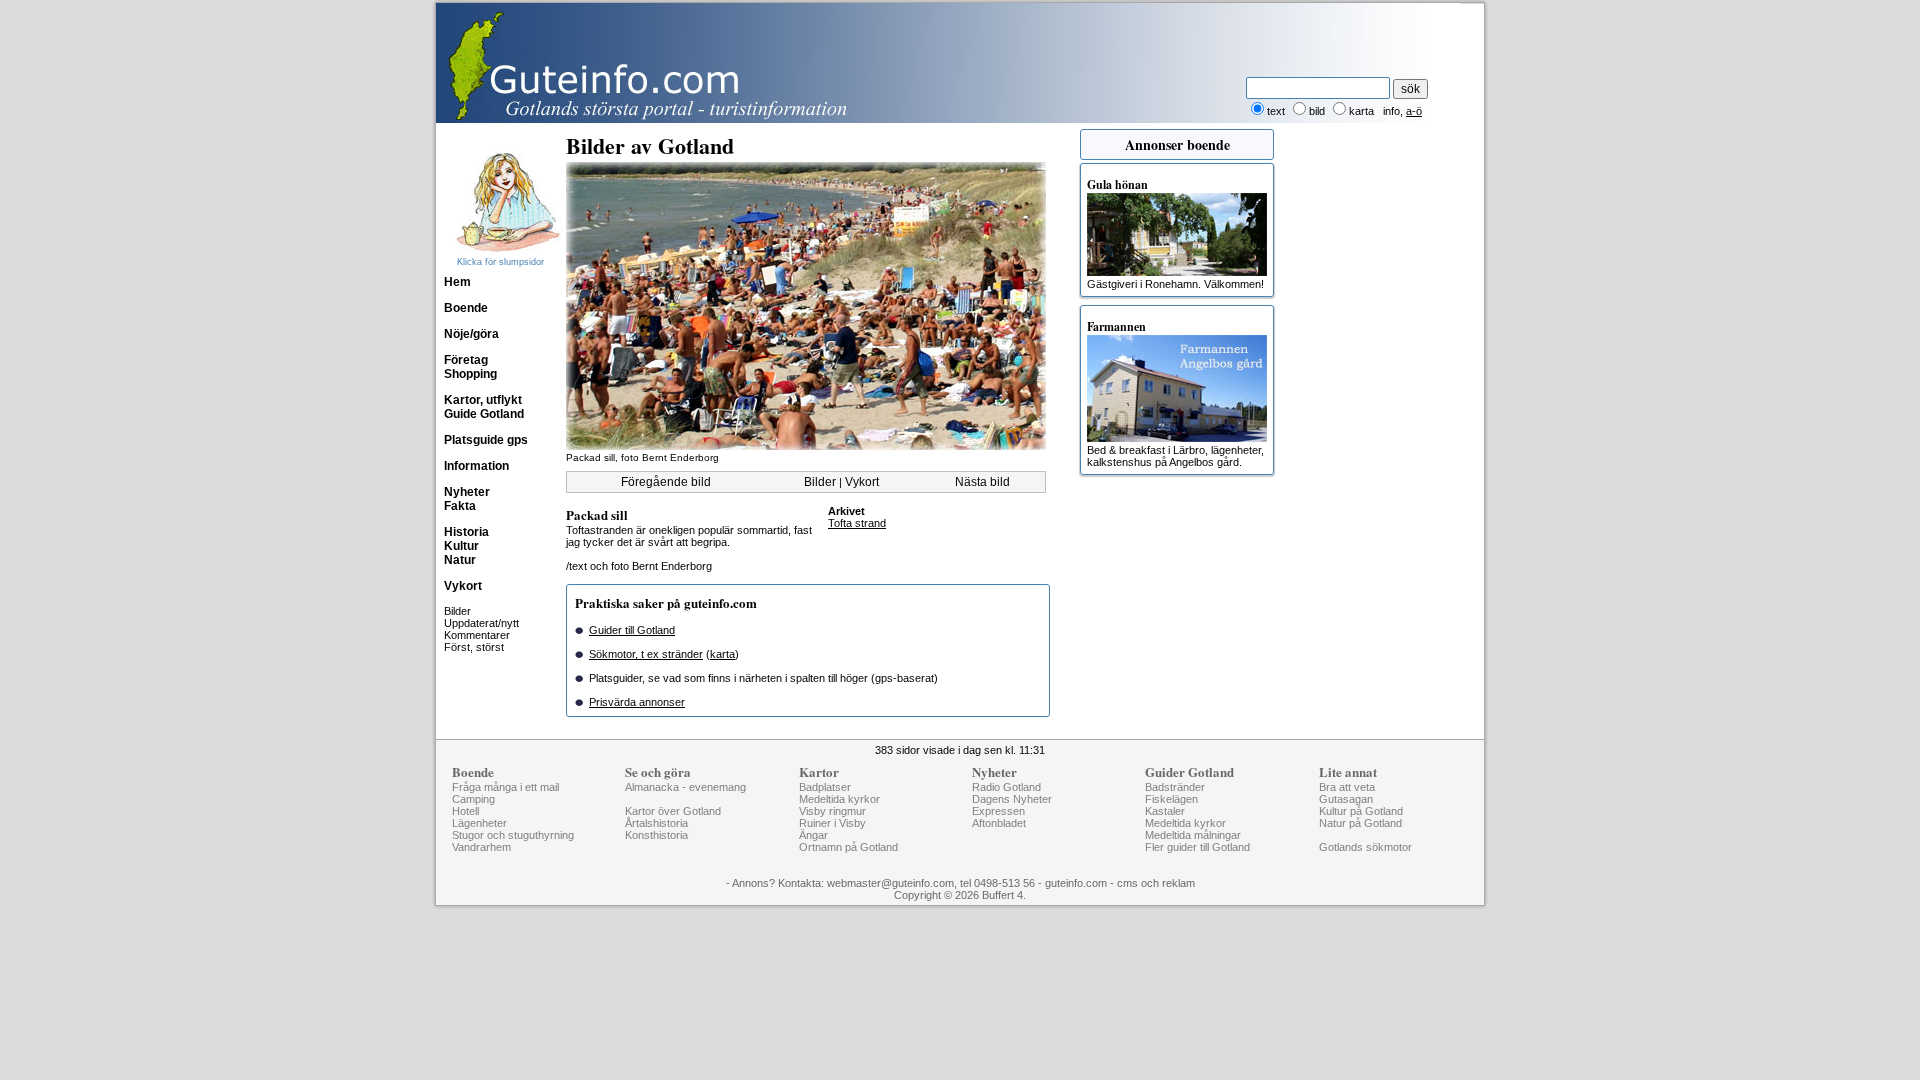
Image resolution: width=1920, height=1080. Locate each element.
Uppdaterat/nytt (481, 623)
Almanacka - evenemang (685, 787)
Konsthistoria (656, 835)
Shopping (470, 374)
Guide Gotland (484, 414)
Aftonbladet (999, 823)
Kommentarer (477, 635)
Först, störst (474, 647)
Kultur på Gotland (1361, 811)
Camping (473, 799)
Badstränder (1175, 787)
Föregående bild (666, 482)
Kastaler (1165, 811)
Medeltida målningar (1193, 835)
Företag (466, 360)
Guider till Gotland (632, 630)
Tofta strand (857, 523)
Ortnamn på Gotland (848, 847)
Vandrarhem (481, 847)
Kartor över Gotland (673, 811)
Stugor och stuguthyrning (513, 835)
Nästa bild (982, 482)
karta (722, 654)
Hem (457, 282)
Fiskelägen (1171, 799)
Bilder (457, 611)
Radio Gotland (1006, 787)
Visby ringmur (832, 811)
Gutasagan (1346, 799)
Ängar (813, 835)
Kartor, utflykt (483, 400)
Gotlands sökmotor (1365, 847)
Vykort (463, 586)
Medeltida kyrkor (839, 799)
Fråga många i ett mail (505, 787)
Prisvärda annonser (637, 702)
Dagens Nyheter (1012, 799)
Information (476, 466)
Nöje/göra (471, 334)
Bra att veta (1347, 787)
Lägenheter (479, 823)
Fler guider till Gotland (1197, 847)
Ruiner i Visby (832, 823)
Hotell (465, 811)
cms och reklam (1156, 883)
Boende (466, 308)
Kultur (461, 546)
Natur (460, 560)
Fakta (460, 506)
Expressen (998, 811)
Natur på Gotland (1360, 823)
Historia (466, 532)
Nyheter (467, 492)
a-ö (1414, 111)
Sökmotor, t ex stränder (646, 654)
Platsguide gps (486, 440)
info (1391, 111)
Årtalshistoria (656, 823)
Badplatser (825, 787)
